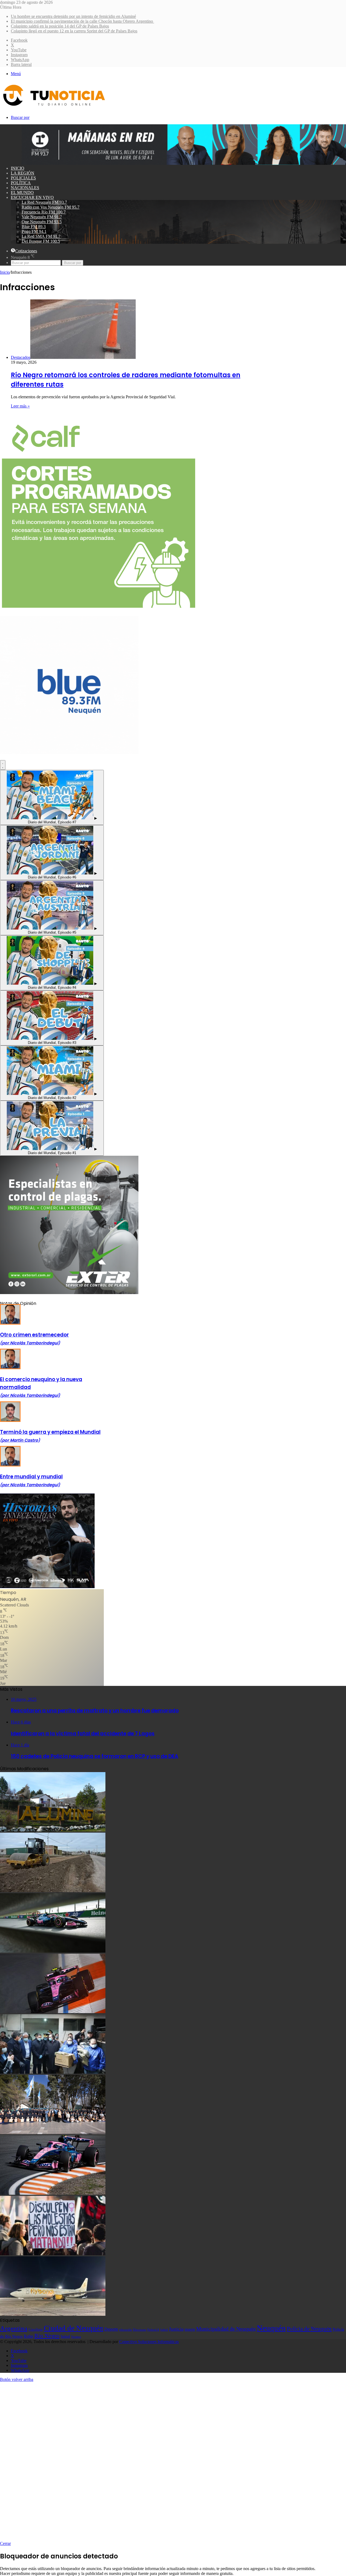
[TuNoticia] (54, 107)
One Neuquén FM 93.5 (42, 222)
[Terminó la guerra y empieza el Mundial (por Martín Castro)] (10, 1420)
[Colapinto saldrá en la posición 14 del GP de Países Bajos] (53, 1951)
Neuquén (271, 2328)
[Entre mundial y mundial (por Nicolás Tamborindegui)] (10, 1465)
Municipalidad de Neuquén (226, 2329)
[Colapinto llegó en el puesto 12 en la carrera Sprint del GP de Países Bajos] (53, 2012)
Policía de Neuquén (309, 2329)
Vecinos (76, 2337)
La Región (23, 173)
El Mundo (22, 193)
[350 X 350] (99, 608)
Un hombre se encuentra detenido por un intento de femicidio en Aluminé (73, 16)
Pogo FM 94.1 (34, 231)
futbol (164, 2330)
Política (21, 183)
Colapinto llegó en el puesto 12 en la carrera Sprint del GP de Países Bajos (74, 31)
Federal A (153, 2330)
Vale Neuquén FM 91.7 (42, 217)
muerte (190, 2329)
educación (126, 2330)
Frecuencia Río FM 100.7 (44, 212)
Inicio (18, 168)
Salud (65, 2336)
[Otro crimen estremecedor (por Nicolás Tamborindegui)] (10, 1323)
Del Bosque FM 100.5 (41, 241)
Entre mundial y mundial (31, 1480)
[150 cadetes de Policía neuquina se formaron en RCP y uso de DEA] (53, 2133)
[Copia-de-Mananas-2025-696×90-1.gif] (184, 163)
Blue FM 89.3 (34, 227)
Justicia (176, 2329)
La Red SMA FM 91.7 (41, 236)
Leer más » (20, 406)
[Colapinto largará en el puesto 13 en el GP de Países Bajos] (53, 2193)
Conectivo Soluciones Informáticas (149, 2342)
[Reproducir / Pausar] (3, 765)
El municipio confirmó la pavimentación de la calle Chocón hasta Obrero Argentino (82, 21)
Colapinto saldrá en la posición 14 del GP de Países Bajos (60, 26)
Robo (29, 2336)
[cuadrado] (69, 753)
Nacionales (25, 188)
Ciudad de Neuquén (74, 2328)
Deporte (111, 2329)
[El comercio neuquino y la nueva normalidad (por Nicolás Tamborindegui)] (10, 1368)
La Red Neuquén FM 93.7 (44, 202)
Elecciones (140, 2330)
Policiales (23, 178)
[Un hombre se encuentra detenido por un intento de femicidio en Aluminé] (53, 1830)
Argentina (14, 2328)
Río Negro (47, 2336)
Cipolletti (36, 2329)
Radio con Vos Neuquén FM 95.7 (51, 207)
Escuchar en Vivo (32, 197)
